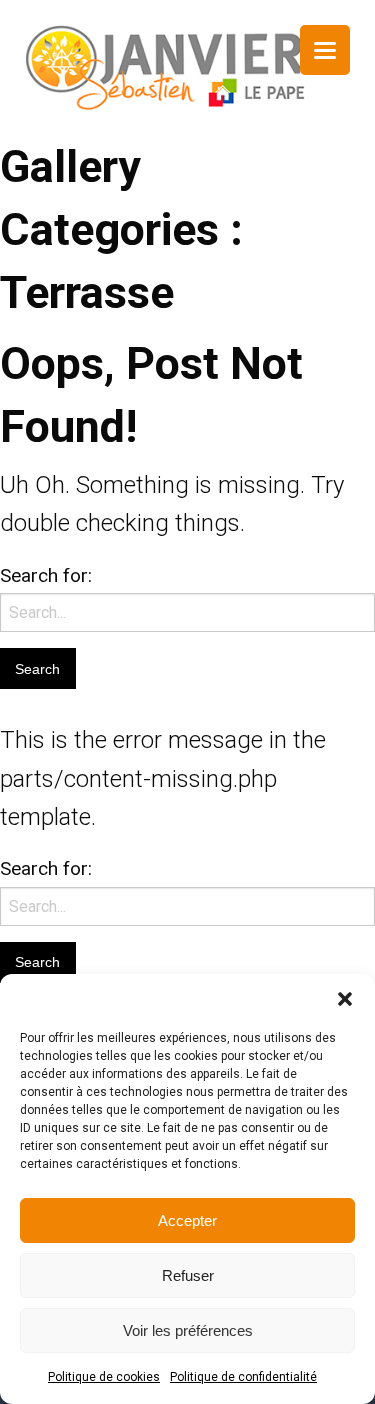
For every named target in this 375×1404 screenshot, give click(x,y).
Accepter (187, 1220)
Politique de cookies (104, 1377)
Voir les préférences (188, 1330)
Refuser (188, 1275)
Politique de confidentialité (243, 1377)
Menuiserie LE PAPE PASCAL (165, 67)
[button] (345, 999)
